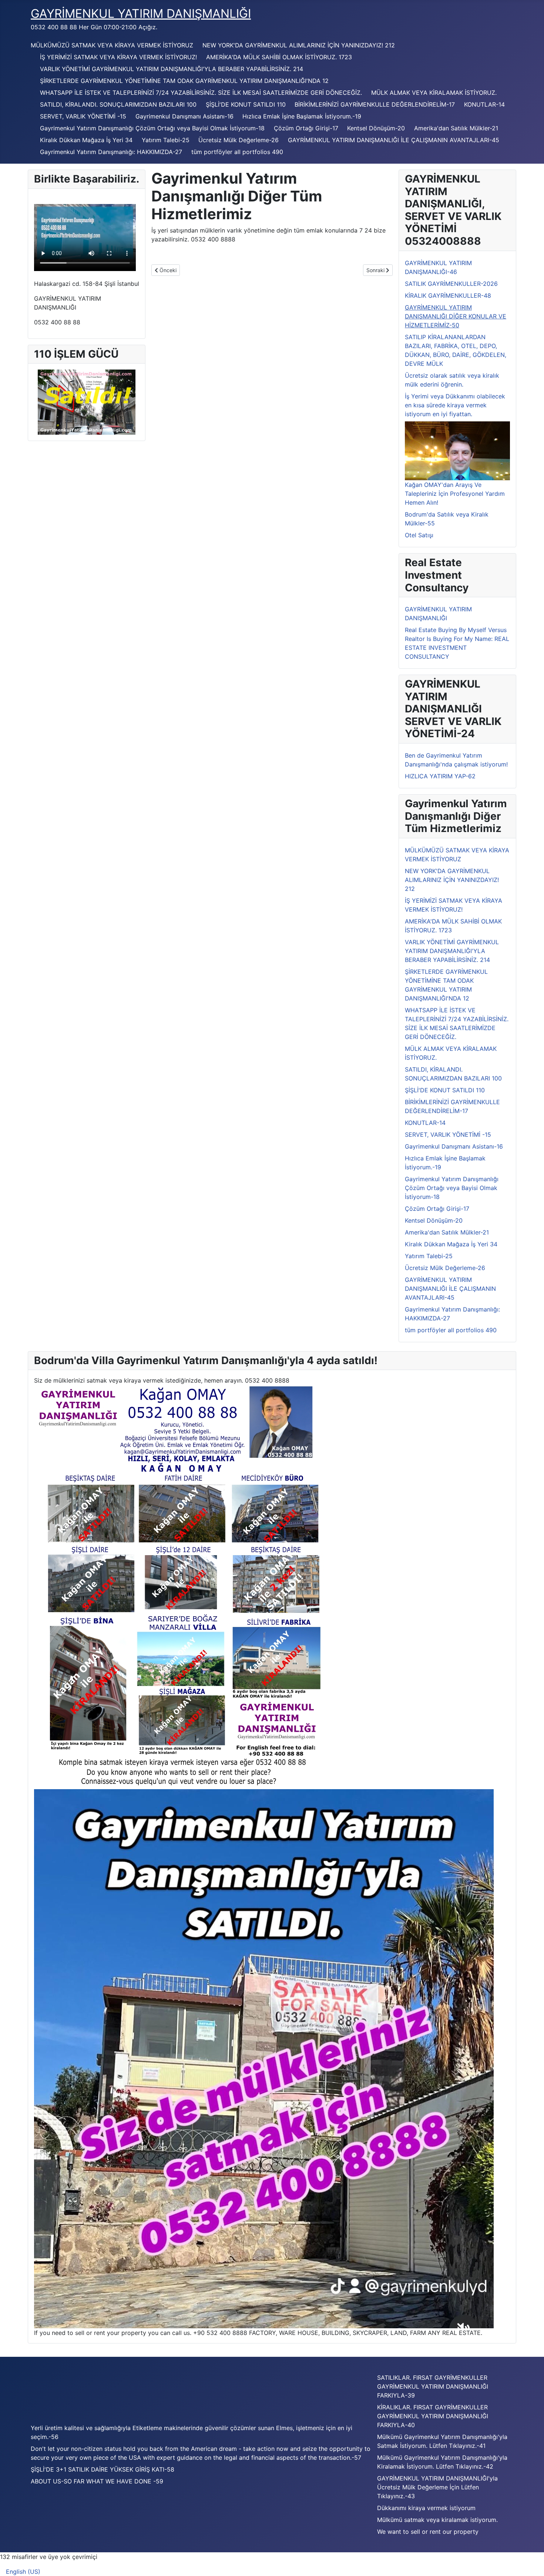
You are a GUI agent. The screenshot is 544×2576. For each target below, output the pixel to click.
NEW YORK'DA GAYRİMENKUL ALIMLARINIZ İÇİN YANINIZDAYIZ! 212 (299, 45)
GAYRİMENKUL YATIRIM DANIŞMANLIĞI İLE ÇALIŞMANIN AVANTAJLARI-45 (394, 140)
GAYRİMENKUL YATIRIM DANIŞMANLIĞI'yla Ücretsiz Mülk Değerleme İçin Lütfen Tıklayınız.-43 (437, 2487)
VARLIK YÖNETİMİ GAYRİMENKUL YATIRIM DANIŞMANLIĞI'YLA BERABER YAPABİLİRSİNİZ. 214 (172, 69)
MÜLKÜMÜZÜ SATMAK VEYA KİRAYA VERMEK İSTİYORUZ (112, 45)
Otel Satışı (419, 535)
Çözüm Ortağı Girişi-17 (306, 128)
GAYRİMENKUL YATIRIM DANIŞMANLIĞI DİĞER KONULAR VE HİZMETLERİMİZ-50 (456, 316)
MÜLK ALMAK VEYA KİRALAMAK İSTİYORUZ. (434, 93)
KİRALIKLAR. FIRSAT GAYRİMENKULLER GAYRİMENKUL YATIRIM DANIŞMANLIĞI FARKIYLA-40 (433, 2416)
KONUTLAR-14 (484, 104)
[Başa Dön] (531, 2562)
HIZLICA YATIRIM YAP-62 (440, 776)
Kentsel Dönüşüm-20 (376, 128)
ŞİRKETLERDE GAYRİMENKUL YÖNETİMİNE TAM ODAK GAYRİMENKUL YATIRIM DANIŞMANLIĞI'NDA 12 (184, 81)
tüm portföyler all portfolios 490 (237, 152)
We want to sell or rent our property (428, 2532)
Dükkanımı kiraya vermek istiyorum (426, 2508)
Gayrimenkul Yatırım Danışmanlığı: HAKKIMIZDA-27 (111, 152)
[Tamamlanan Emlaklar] (181, 1587)
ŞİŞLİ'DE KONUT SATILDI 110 (246, 104)
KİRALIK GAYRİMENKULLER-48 (448, 295)
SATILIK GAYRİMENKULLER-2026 (451, 284)
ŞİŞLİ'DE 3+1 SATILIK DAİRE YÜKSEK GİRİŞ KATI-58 (103, 2469)
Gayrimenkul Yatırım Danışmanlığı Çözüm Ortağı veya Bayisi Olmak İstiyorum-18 (152, 128)
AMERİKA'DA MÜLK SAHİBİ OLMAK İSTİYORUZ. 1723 (279, 57)
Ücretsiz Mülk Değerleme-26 (239, 140)
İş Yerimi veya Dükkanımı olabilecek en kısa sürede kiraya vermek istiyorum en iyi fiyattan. (455, 405)
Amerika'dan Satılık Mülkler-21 (456, 128)
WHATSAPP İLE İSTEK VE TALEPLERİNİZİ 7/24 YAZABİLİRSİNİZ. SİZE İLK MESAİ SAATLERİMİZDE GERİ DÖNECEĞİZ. (201, 93)
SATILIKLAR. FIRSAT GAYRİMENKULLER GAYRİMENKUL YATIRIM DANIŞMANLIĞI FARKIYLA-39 (433, 2386)
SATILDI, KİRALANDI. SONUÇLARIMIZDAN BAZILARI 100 (118, 104)
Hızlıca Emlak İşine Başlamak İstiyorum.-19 (302, 116)
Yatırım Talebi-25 (166, 140)
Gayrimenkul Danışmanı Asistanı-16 (184, 116)
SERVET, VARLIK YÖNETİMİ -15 (83, 116)
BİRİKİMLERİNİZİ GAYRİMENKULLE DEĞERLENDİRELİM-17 (375, 104)
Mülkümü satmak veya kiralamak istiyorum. (437, 2520)
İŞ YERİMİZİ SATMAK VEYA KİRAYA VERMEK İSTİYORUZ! (118, 57)
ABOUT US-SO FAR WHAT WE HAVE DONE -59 (97, 2481)
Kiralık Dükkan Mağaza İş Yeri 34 (86, 140)
